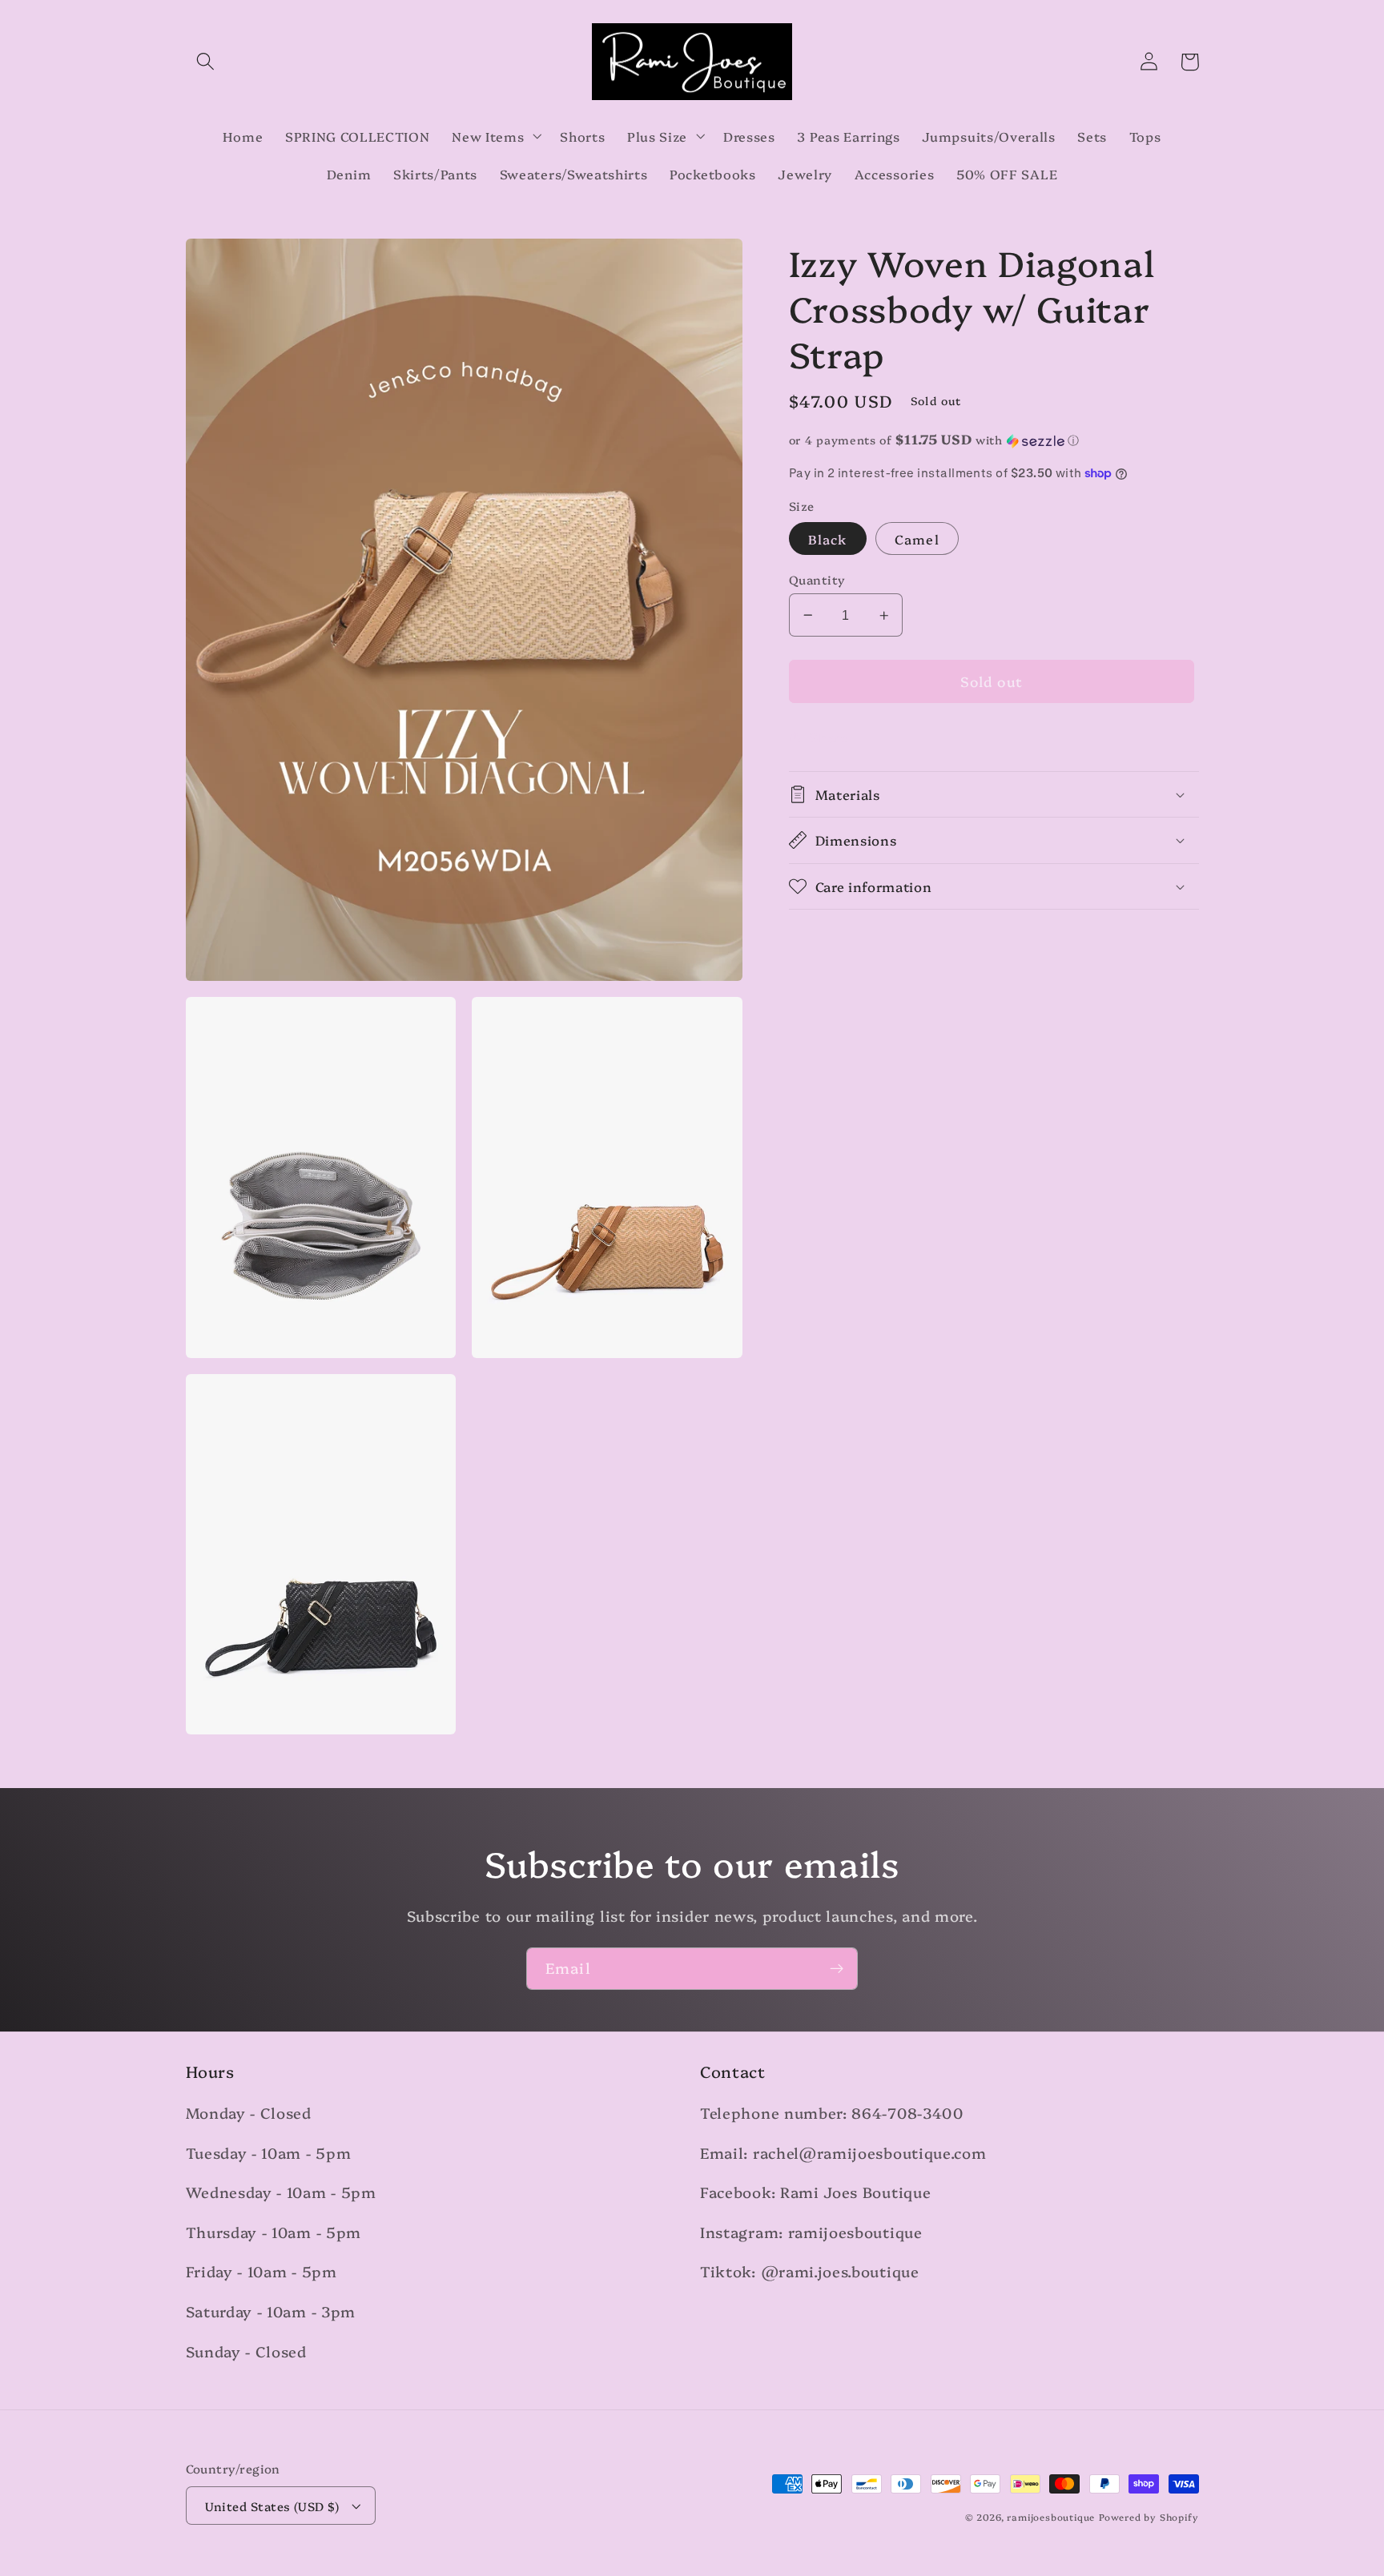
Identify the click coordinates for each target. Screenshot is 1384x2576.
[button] (206, 62)
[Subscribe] (837, 1969)
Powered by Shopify (1149, 2517)
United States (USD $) (272, 2506)
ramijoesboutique (1051, 2517)
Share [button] (829, 737)
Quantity (817, 579)
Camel (917, 539)
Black (828, 539)
